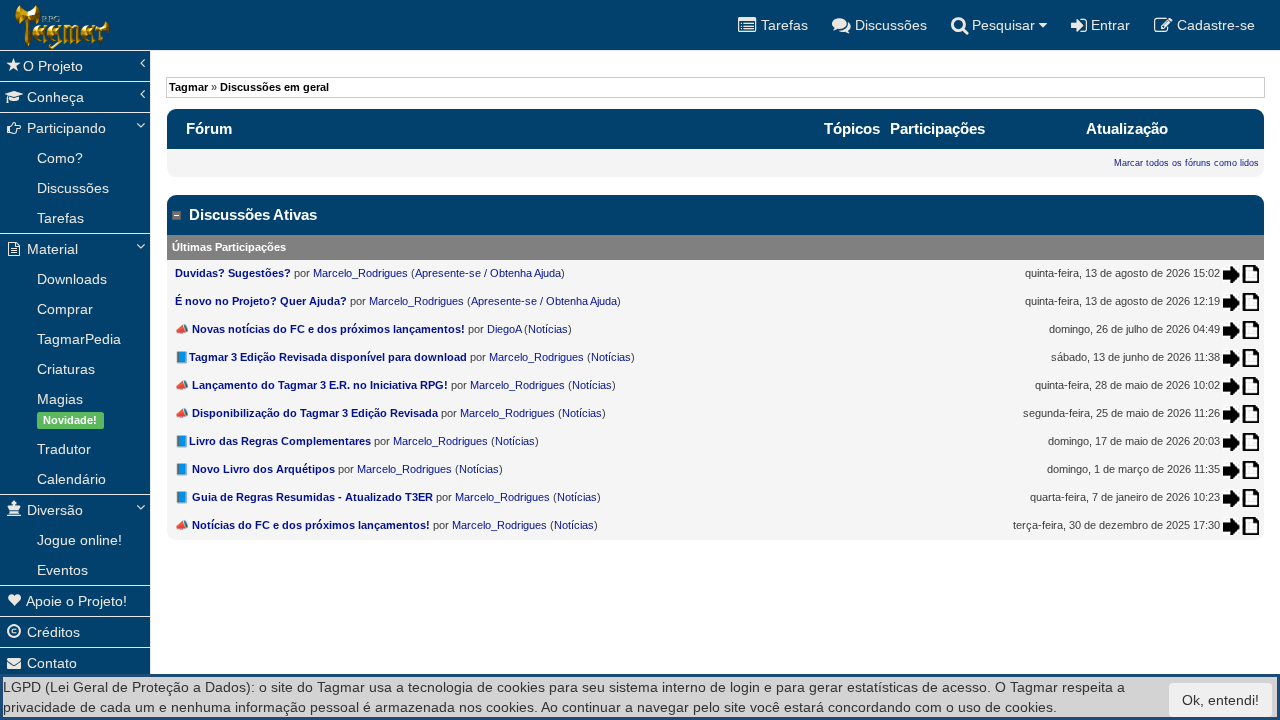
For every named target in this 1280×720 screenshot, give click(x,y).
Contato (50, 663)
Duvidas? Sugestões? (234, 273)
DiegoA (504, 329)
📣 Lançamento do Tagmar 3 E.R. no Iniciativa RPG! (311, 385)
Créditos (51, 632)
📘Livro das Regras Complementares (273, 441)
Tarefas (60, 218)
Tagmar (188, 87)
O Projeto (53, 66)
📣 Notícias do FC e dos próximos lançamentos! (302, 525)
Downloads (72, 279)
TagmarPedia (79, 339)
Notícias (548, 329)
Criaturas (66, 369)
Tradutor (64, 449)
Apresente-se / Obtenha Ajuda (488, 273)
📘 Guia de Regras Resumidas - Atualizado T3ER (304, 497)
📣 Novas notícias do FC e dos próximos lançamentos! (320, 329)
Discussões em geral (274, 87)
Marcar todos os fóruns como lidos (1186, 163)
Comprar (65, 309)
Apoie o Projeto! (75, 601)
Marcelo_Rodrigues (360, 273)
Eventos (62, 570)
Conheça (53, 97)
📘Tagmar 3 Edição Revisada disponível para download (321, 357)
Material (50, 249)
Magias (67, 408)
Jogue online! (79, 540)
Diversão (53, 510)
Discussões (73, 188)
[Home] (15, 25)
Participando (64, 128)
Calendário (71, 479)
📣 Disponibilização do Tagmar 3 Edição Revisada (306, 413)
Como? (60, 158)
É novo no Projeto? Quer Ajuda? (261, 301)
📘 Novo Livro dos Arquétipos (255, 469)
